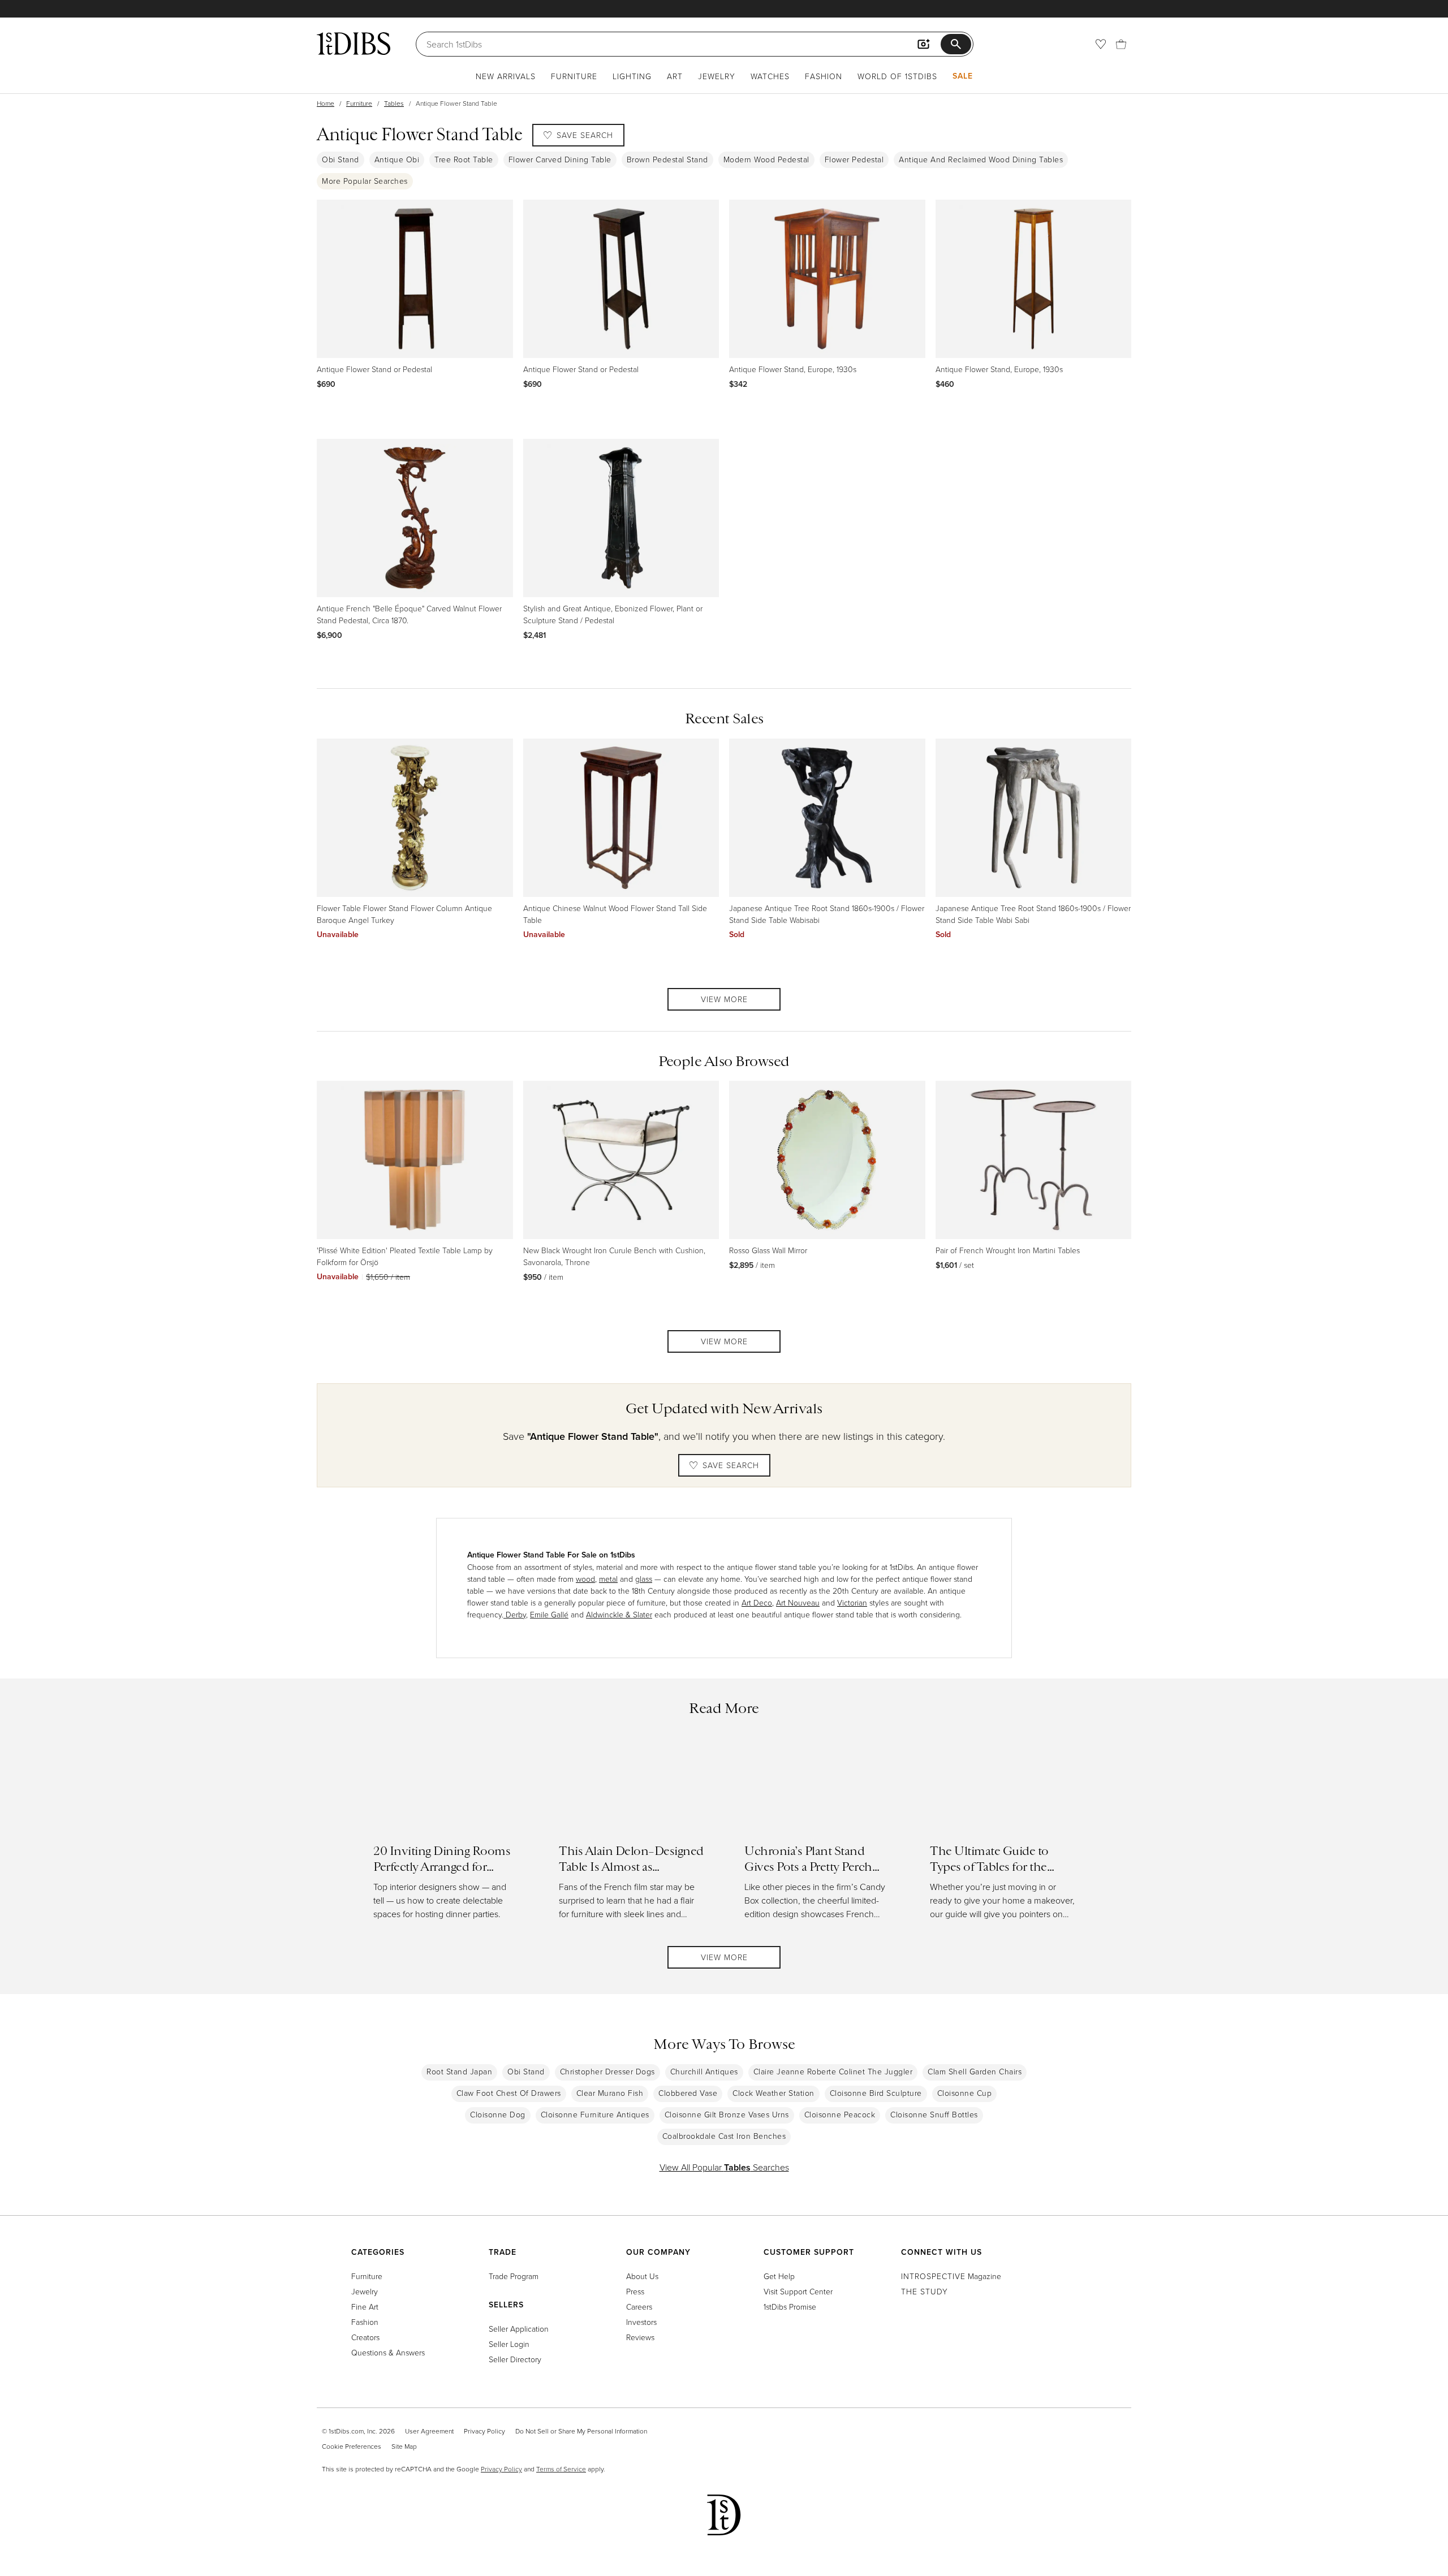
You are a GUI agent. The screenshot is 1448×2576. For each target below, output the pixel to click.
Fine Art (365, 2307)
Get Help (779, 2276)
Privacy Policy (484, 2431)
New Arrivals (506, 76)
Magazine (951, 2276)
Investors (641, 2322)
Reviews (640, 2337)
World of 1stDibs (897, 76)
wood (585, 1579)
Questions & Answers (388, 2352)
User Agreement (429, 2431)
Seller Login (509, 2344)
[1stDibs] (354, 44)
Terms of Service (561, 2469)
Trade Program (514, 2276)
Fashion (824, 76)
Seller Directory (515, 2359)
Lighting (632, 76)
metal (608, 1579)
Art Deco (757, 1602)
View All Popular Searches (724, 2167)
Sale (963, 76)
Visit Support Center (798, 2291)
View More (724, 999)
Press (635, 2291)
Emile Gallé (549, 1614)
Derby (515, 1614)
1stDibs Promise (790, 2307)
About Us (642, 2276)
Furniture (574, 76)
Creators (365, 2337)
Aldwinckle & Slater (619, 1614)
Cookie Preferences (352, 2446)
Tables (394, 103)
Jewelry (717, 76)
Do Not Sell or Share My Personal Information (581, 2431)
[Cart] (1121, 44)
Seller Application (519, 2329)
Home (326, 103)
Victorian (852, 1602)
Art (675, 76)
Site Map (404, 2446)
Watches (770, 76)
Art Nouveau (798, 1602)
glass (644, 1579)
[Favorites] (1101, 44)
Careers (639, 2307)
